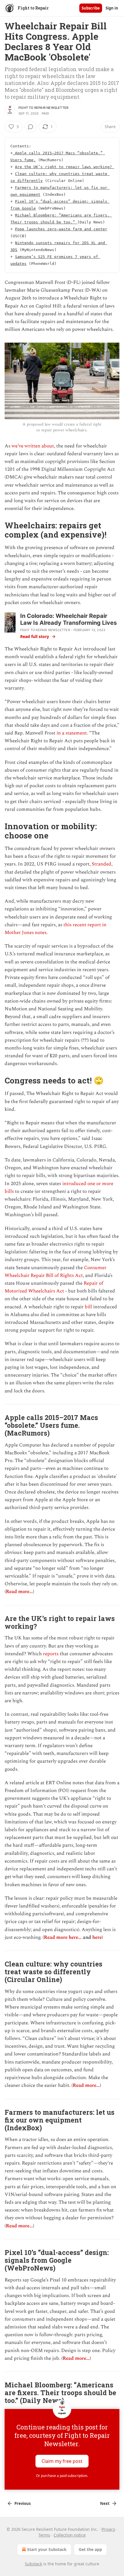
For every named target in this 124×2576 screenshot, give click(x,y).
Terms (44, 2535)
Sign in (112, 8)
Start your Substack (47, 2549)
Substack (33, 2564)
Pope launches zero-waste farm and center (61, 229)
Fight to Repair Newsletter (43, 108)
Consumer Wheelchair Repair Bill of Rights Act (56, 1272)
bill (88, 1307)
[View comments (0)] (31, 127)
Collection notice (70, 2535)
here (97, 1937)
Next (105, 2503)
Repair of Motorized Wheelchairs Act (54, 1287)
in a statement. (72, 733)
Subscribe (91, 8)
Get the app (90, 2549)
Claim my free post (62, 2461)
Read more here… (63, 1937)
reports (51, 1654)
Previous (22, 2503)
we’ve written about (33, 446)
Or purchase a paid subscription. (62, 2476)
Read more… (19, 1592)
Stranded (102, 864)
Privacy (108, 2529)
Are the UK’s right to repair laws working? (65, 167)
